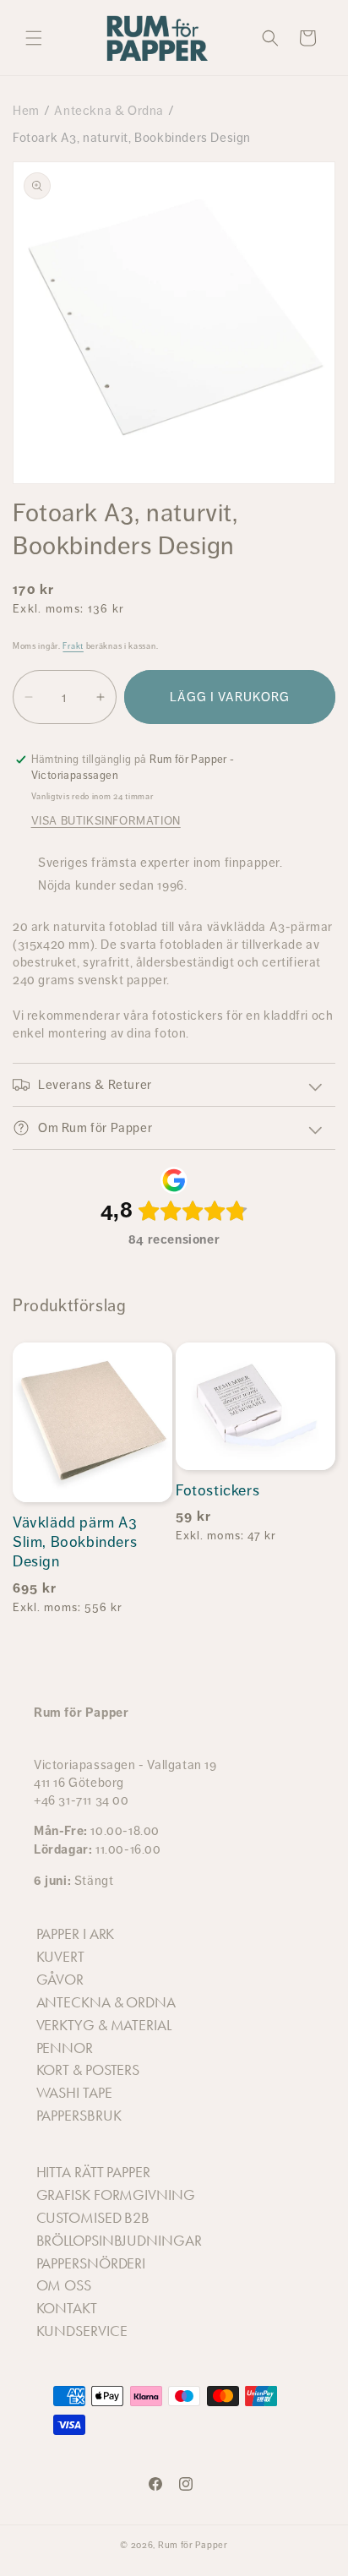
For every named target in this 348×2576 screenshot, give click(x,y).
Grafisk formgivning (116, 2195)
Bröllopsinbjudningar (119, 2241)
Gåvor (60, 1980)
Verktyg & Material (104, 2025)
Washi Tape (74, 2093)
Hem (26, 110)
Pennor (65, 2048)
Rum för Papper (193, 2545)
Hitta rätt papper (93, 2172)
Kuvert (60, 1957)
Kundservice (82, 2331)
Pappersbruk (79, 2116)
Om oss (64, 2285)
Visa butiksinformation (106, 820)
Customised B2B (93, 2218)
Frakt (73, 646)
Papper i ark (76, 1934)
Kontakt (67, 2308)
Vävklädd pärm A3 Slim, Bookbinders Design (75, 1542)
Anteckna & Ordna (109, 110)
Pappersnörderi (91, 2263)
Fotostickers (217, 1490)
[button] (34, 38)
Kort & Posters (88, 2070)
